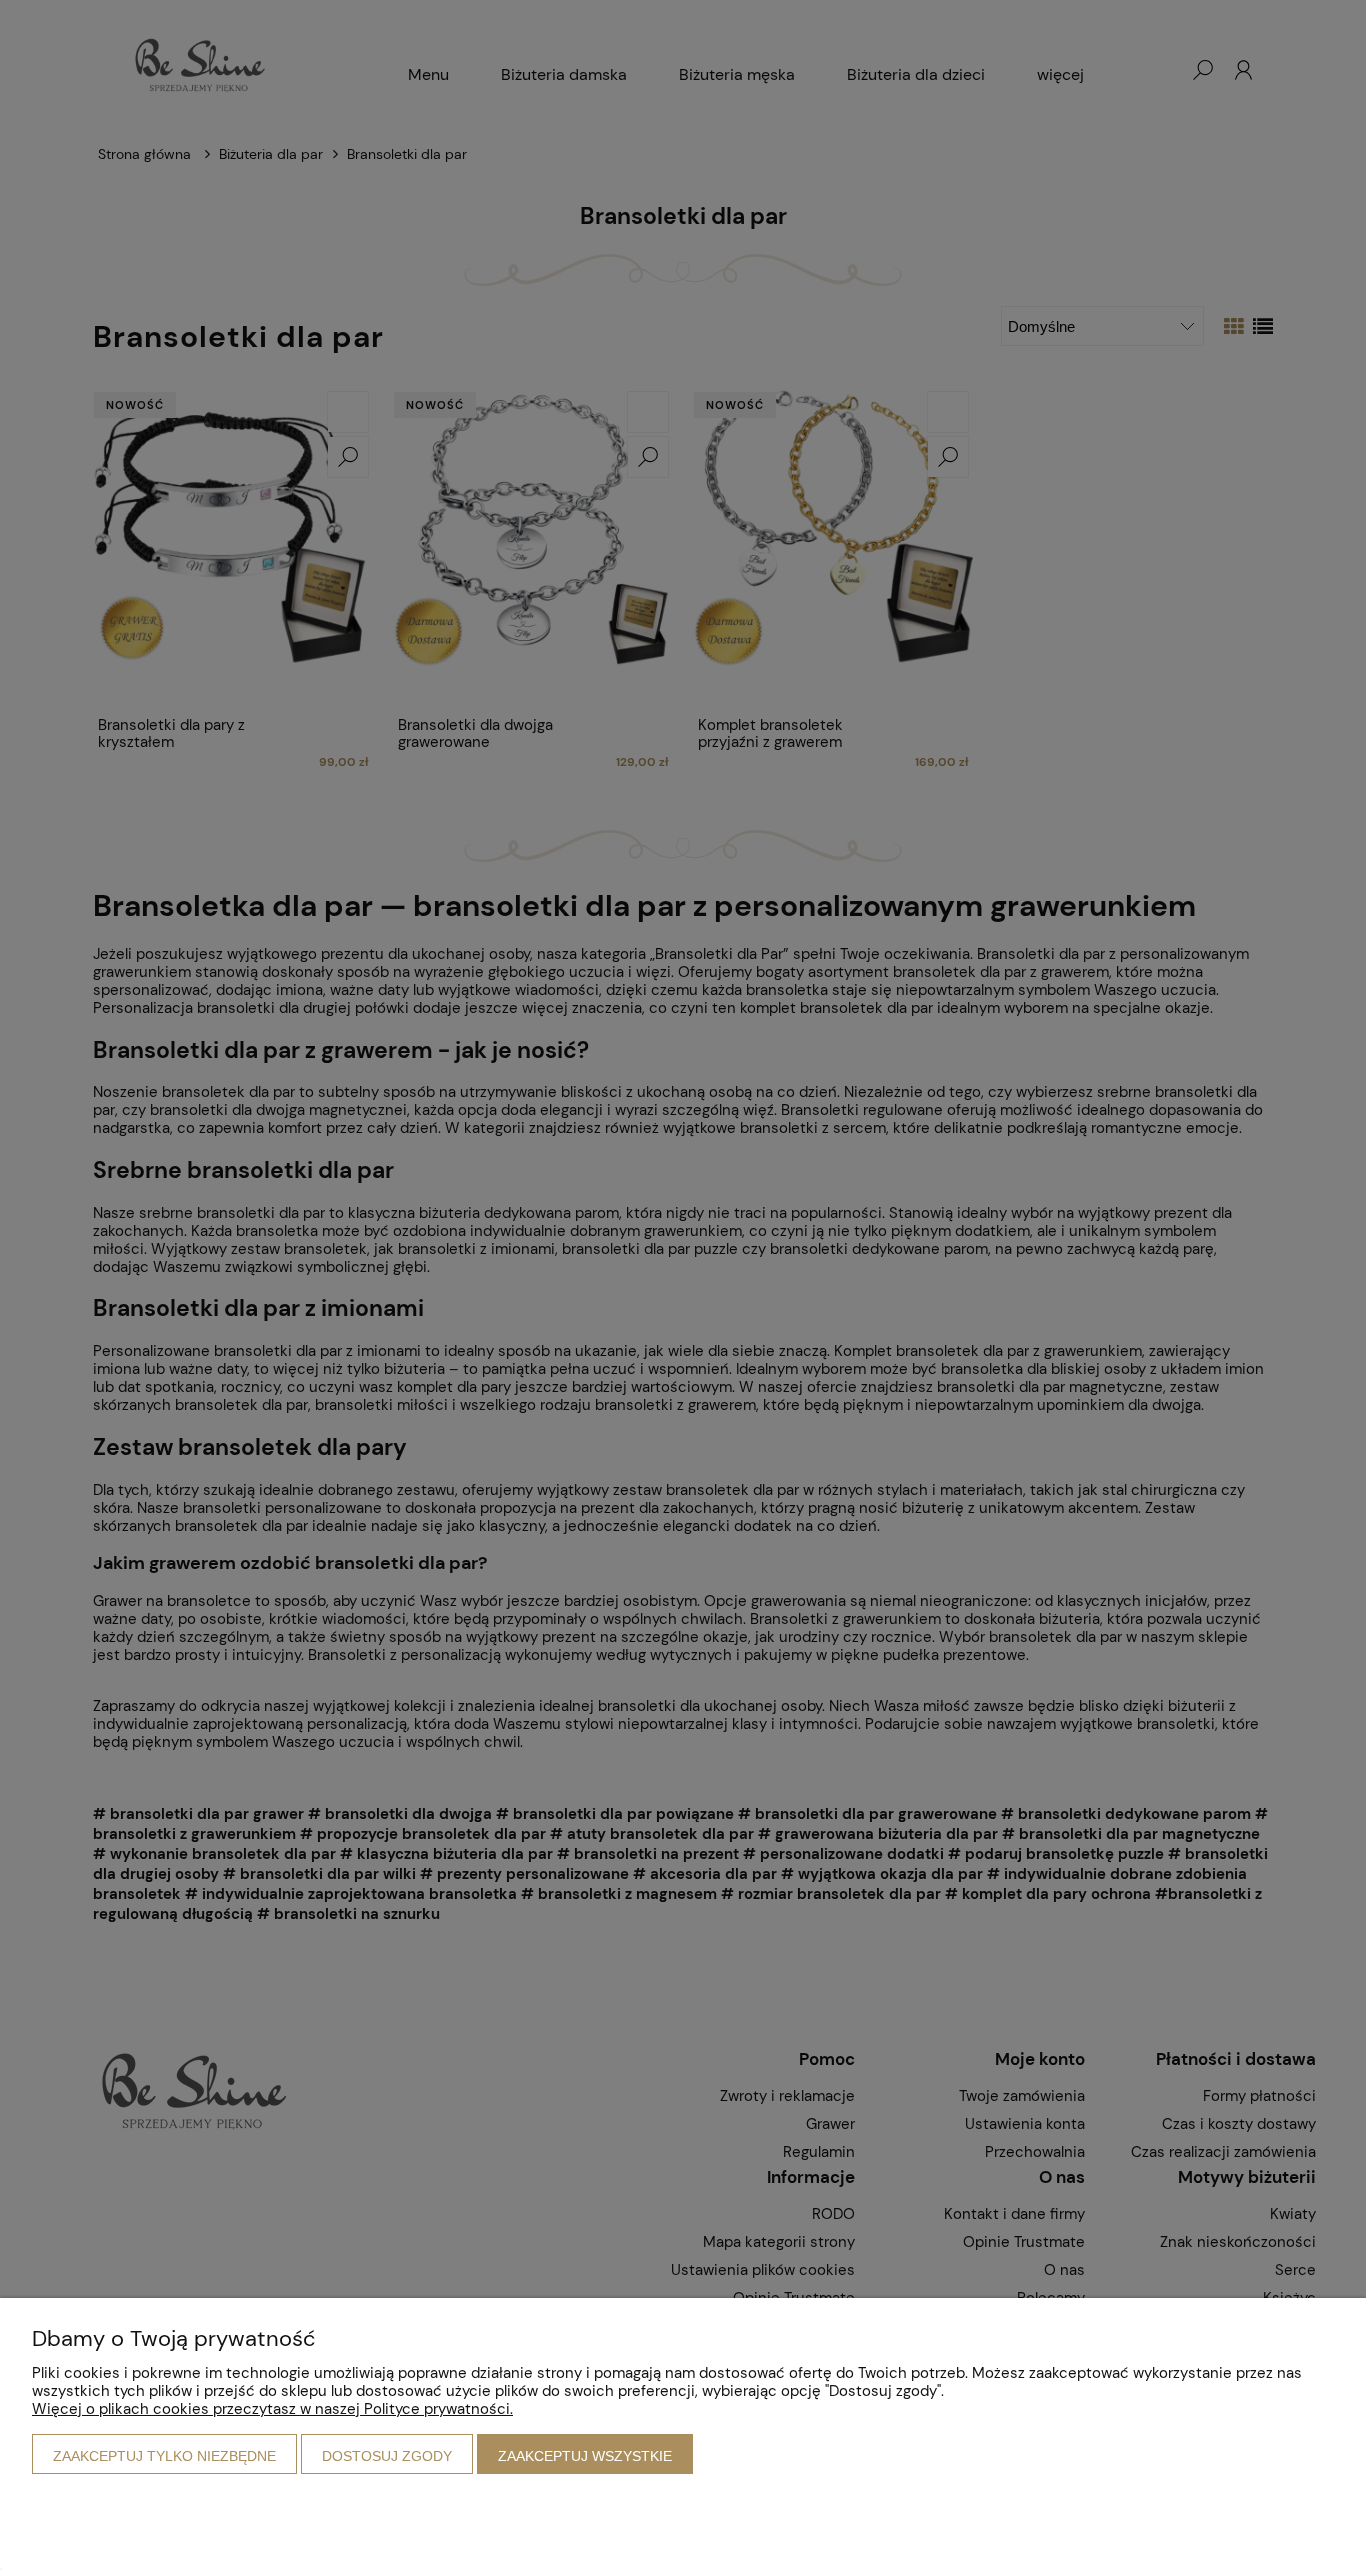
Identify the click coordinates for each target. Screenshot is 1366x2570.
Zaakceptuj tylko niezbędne (164, 2456)
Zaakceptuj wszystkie (585, 2456)
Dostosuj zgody (387, 2456)
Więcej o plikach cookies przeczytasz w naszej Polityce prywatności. (272, 2409)
